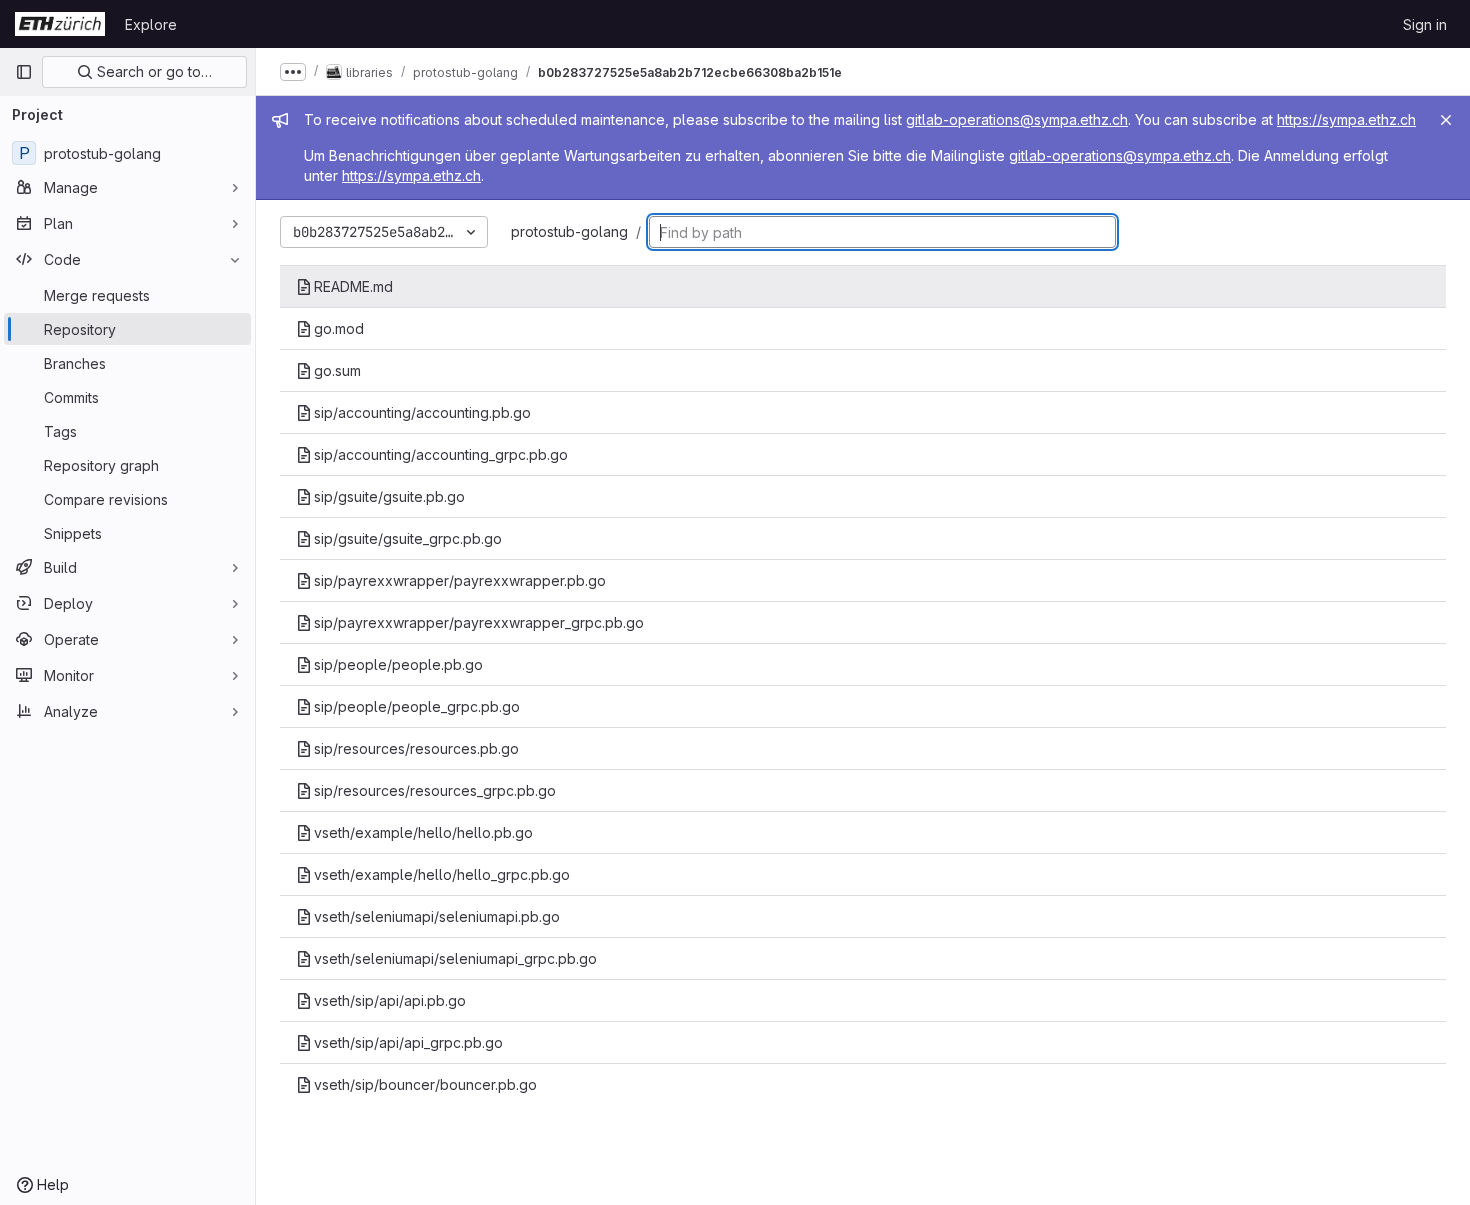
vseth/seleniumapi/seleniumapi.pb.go (437, 916)
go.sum (337, 370)
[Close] (1446, 120)
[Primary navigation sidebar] (24, 72)
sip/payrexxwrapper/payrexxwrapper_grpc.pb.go (479, 622)
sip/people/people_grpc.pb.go (417, 706)
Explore (151, 24)
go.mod (339, 328)
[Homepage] (60, 24)
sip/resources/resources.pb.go (416, 748)
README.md (353, 286)
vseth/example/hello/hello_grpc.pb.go (442, 874)
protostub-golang (569, 231)
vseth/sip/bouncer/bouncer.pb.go (425, 1084)
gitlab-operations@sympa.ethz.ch (1017, 119)
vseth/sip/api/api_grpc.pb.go (408, 1042)
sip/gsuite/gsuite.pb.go (389, 496)
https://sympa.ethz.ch (1346, 119)
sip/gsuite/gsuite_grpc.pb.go (408, 538)
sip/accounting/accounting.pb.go (422, 412)
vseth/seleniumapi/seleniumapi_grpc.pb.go (455, 958)
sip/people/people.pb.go (398, 664)
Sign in (1425, 24)
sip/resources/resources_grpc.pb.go (435, 790)
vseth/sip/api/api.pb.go (390, 1000)
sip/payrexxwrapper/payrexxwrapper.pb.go (460, 580)
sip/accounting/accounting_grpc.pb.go (441, 454)
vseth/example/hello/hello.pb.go (423, 832)
